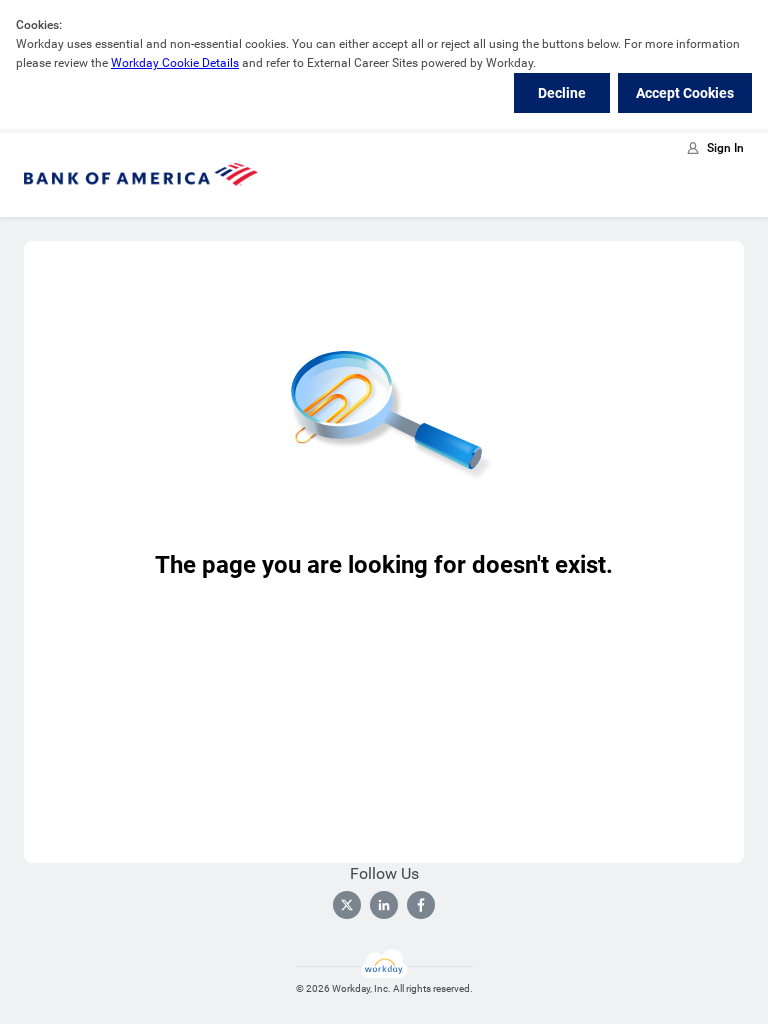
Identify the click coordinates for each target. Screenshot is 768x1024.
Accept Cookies (685, 93)
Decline (562, 93)
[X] (347, 905)
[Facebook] (421, 905)
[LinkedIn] (384, 905)
